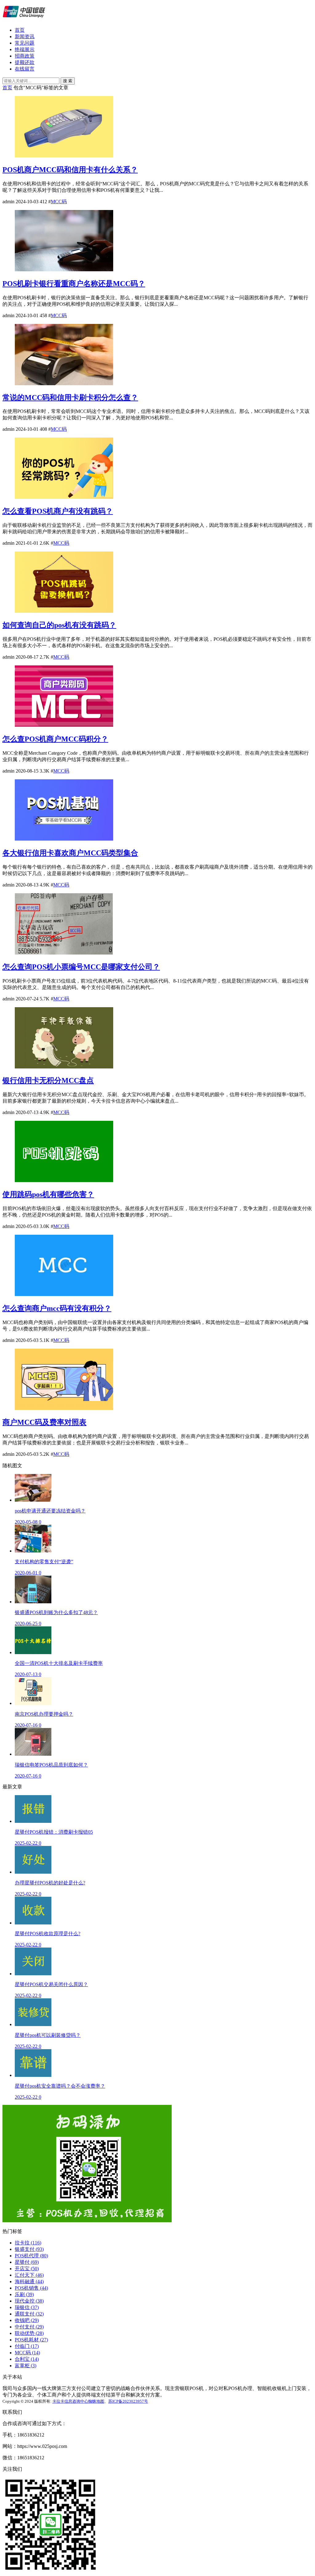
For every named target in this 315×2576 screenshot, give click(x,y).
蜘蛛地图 (96, 2401)
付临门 (27, 2346)
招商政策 (25, 56)
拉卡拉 (28, 2243)
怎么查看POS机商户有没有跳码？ (58, 511)
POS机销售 (31, 2288)
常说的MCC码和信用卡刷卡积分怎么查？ (70, 398)
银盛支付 (29, 2249)
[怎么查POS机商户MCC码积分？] (64, 725)
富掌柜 (26, 2366)
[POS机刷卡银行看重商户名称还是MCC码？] (64, 270)
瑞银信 (27, 2307)
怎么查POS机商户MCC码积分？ (55, 739)
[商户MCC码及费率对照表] (64, 1408)
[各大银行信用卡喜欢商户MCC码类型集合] (64, 839)
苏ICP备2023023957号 (128, 2401)
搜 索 (68, 81)
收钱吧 (27, 2320)
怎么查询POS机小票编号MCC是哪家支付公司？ (81, 967)
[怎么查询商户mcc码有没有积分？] (64, 1294)
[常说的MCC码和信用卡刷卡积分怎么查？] (64, 384)
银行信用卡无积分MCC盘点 (48, 1080)
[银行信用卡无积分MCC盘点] (64, 1067)
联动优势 (29, 2333)
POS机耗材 (31, 2340)
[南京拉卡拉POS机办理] (24, 19)
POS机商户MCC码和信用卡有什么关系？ (70, 170)
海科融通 (29, 2281)
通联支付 (29, 2314)
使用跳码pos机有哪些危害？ (48, 1194)
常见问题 (25, 43)
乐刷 (24, 2294)
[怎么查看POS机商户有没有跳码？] (64, 497)
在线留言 (25, 69)
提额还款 (25, 62)
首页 (20, 30)
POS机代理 (31, 2256)
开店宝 (27, 2269)
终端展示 (25, 49)
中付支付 (29, 2327)
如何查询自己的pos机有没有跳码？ (59, 625)
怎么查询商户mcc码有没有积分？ (57, 1308)
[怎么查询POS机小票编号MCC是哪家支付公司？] (64, 953)
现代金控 (29, 2301)
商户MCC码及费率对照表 (44, 1422)
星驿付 (27, 2262)
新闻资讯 (25, 36)
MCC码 (59, 202)
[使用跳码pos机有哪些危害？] (64, 1180)
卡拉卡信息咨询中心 (70, 2401)
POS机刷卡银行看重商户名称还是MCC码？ (74, 284)
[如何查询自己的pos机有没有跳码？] (64, 611)
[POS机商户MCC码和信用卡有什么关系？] (64, 156)
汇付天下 (29, 2275)
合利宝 (27, 2359)
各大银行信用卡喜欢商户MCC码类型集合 (70, 853)
